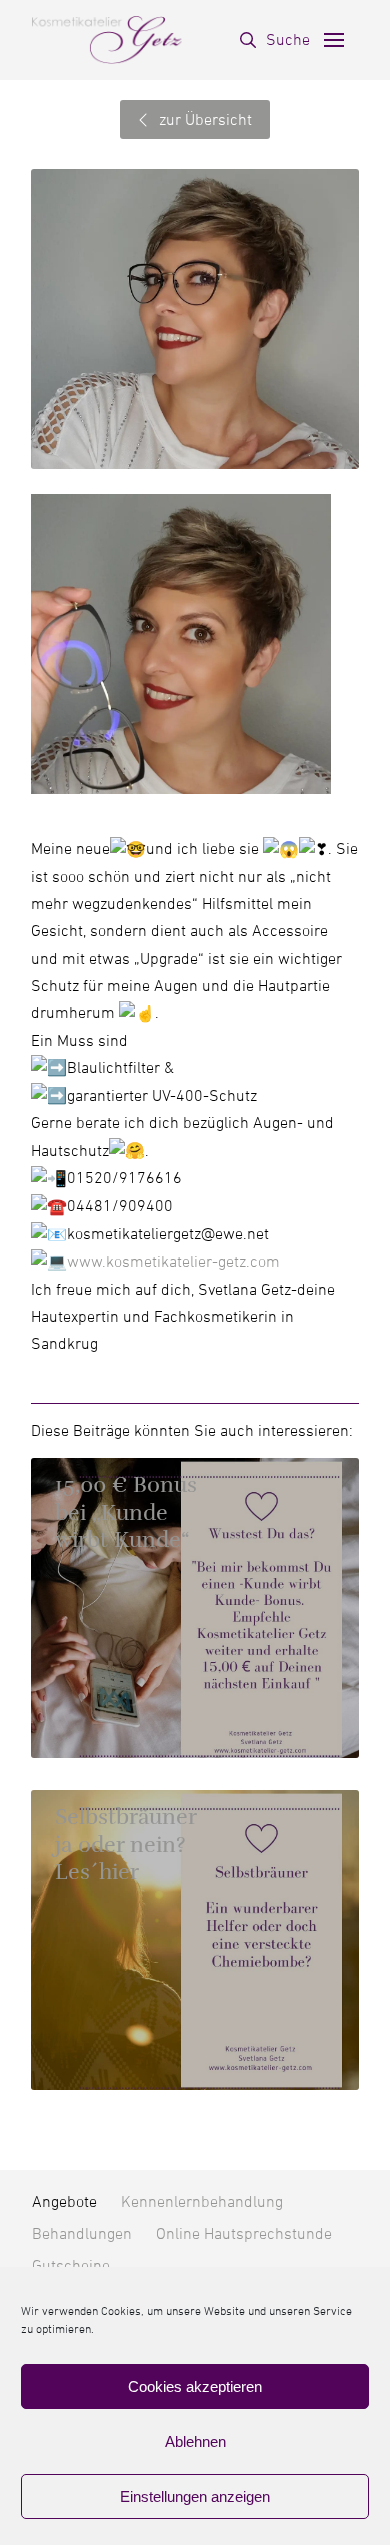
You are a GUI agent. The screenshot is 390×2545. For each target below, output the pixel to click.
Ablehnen (195, 2441)
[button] (275, 40)
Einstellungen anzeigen (195, 2496)
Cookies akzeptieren (195, 2386)
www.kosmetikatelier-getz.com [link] (173, 1262)
